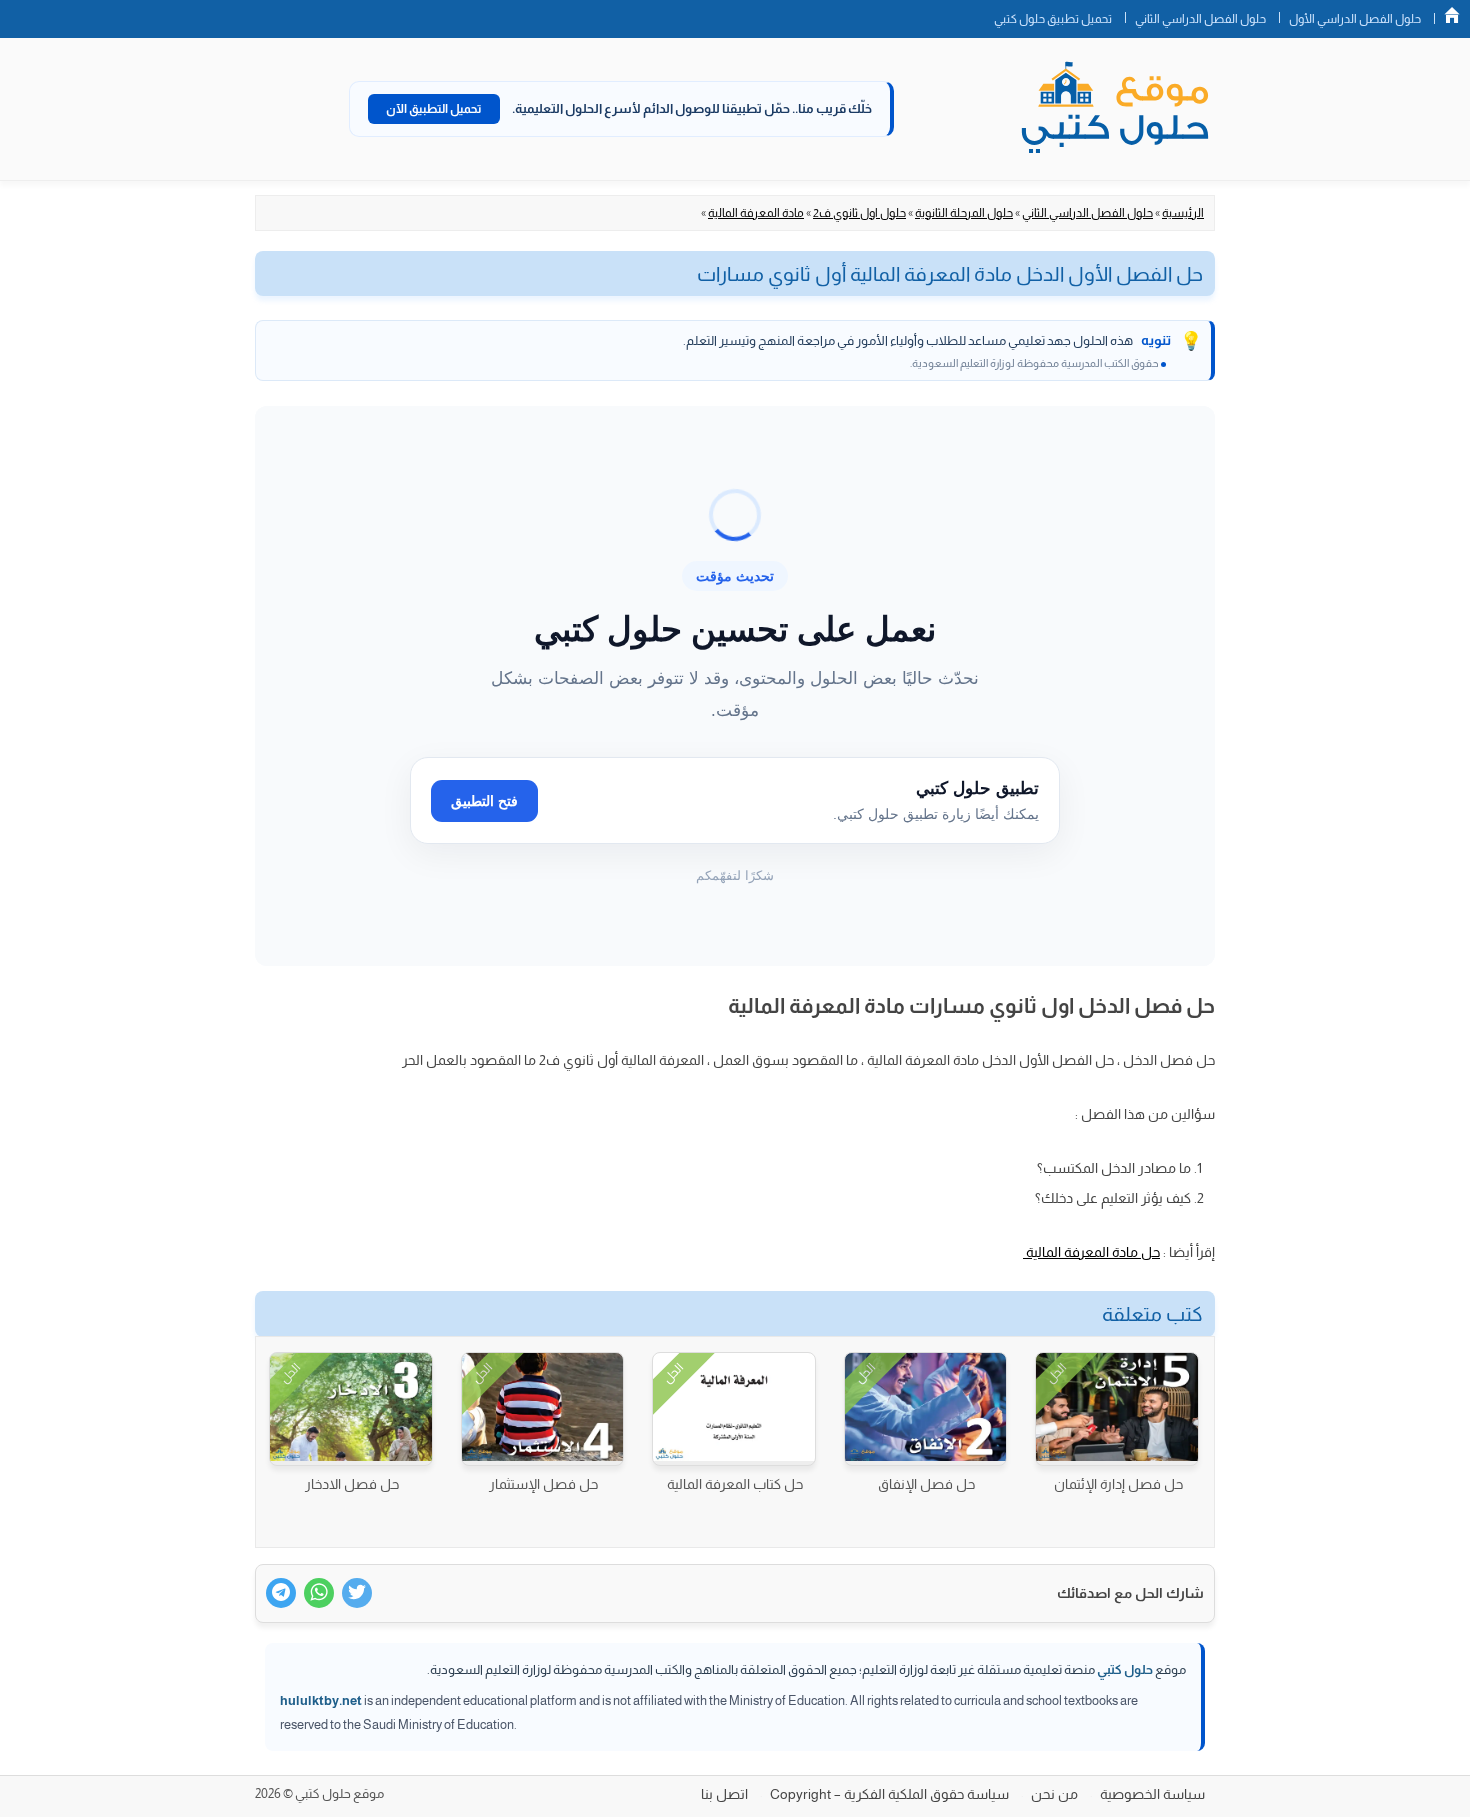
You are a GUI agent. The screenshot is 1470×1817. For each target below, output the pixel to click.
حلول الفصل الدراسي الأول (1355, 19)
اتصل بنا (724, 1794)
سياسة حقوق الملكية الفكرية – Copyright (889, 1794)
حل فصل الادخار (352, 1484)
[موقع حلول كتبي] (1115, 109)
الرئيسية (1183, 213)
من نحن (1054, 1794)
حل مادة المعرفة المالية (1091, 1252)
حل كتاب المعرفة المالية (735, 1484)
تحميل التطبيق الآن (434, 109)
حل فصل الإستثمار (543, 1484)
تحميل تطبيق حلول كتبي (1053, 19)
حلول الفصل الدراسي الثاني (1200, 19)
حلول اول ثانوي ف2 (859, 213)
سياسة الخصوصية (1152, 1794)
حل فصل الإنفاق (926, 1484)
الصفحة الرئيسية (1452, 15)
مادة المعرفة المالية (756, 213)
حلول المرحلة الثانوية (964, 213)
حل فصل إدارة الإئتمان (1118, 1484)
